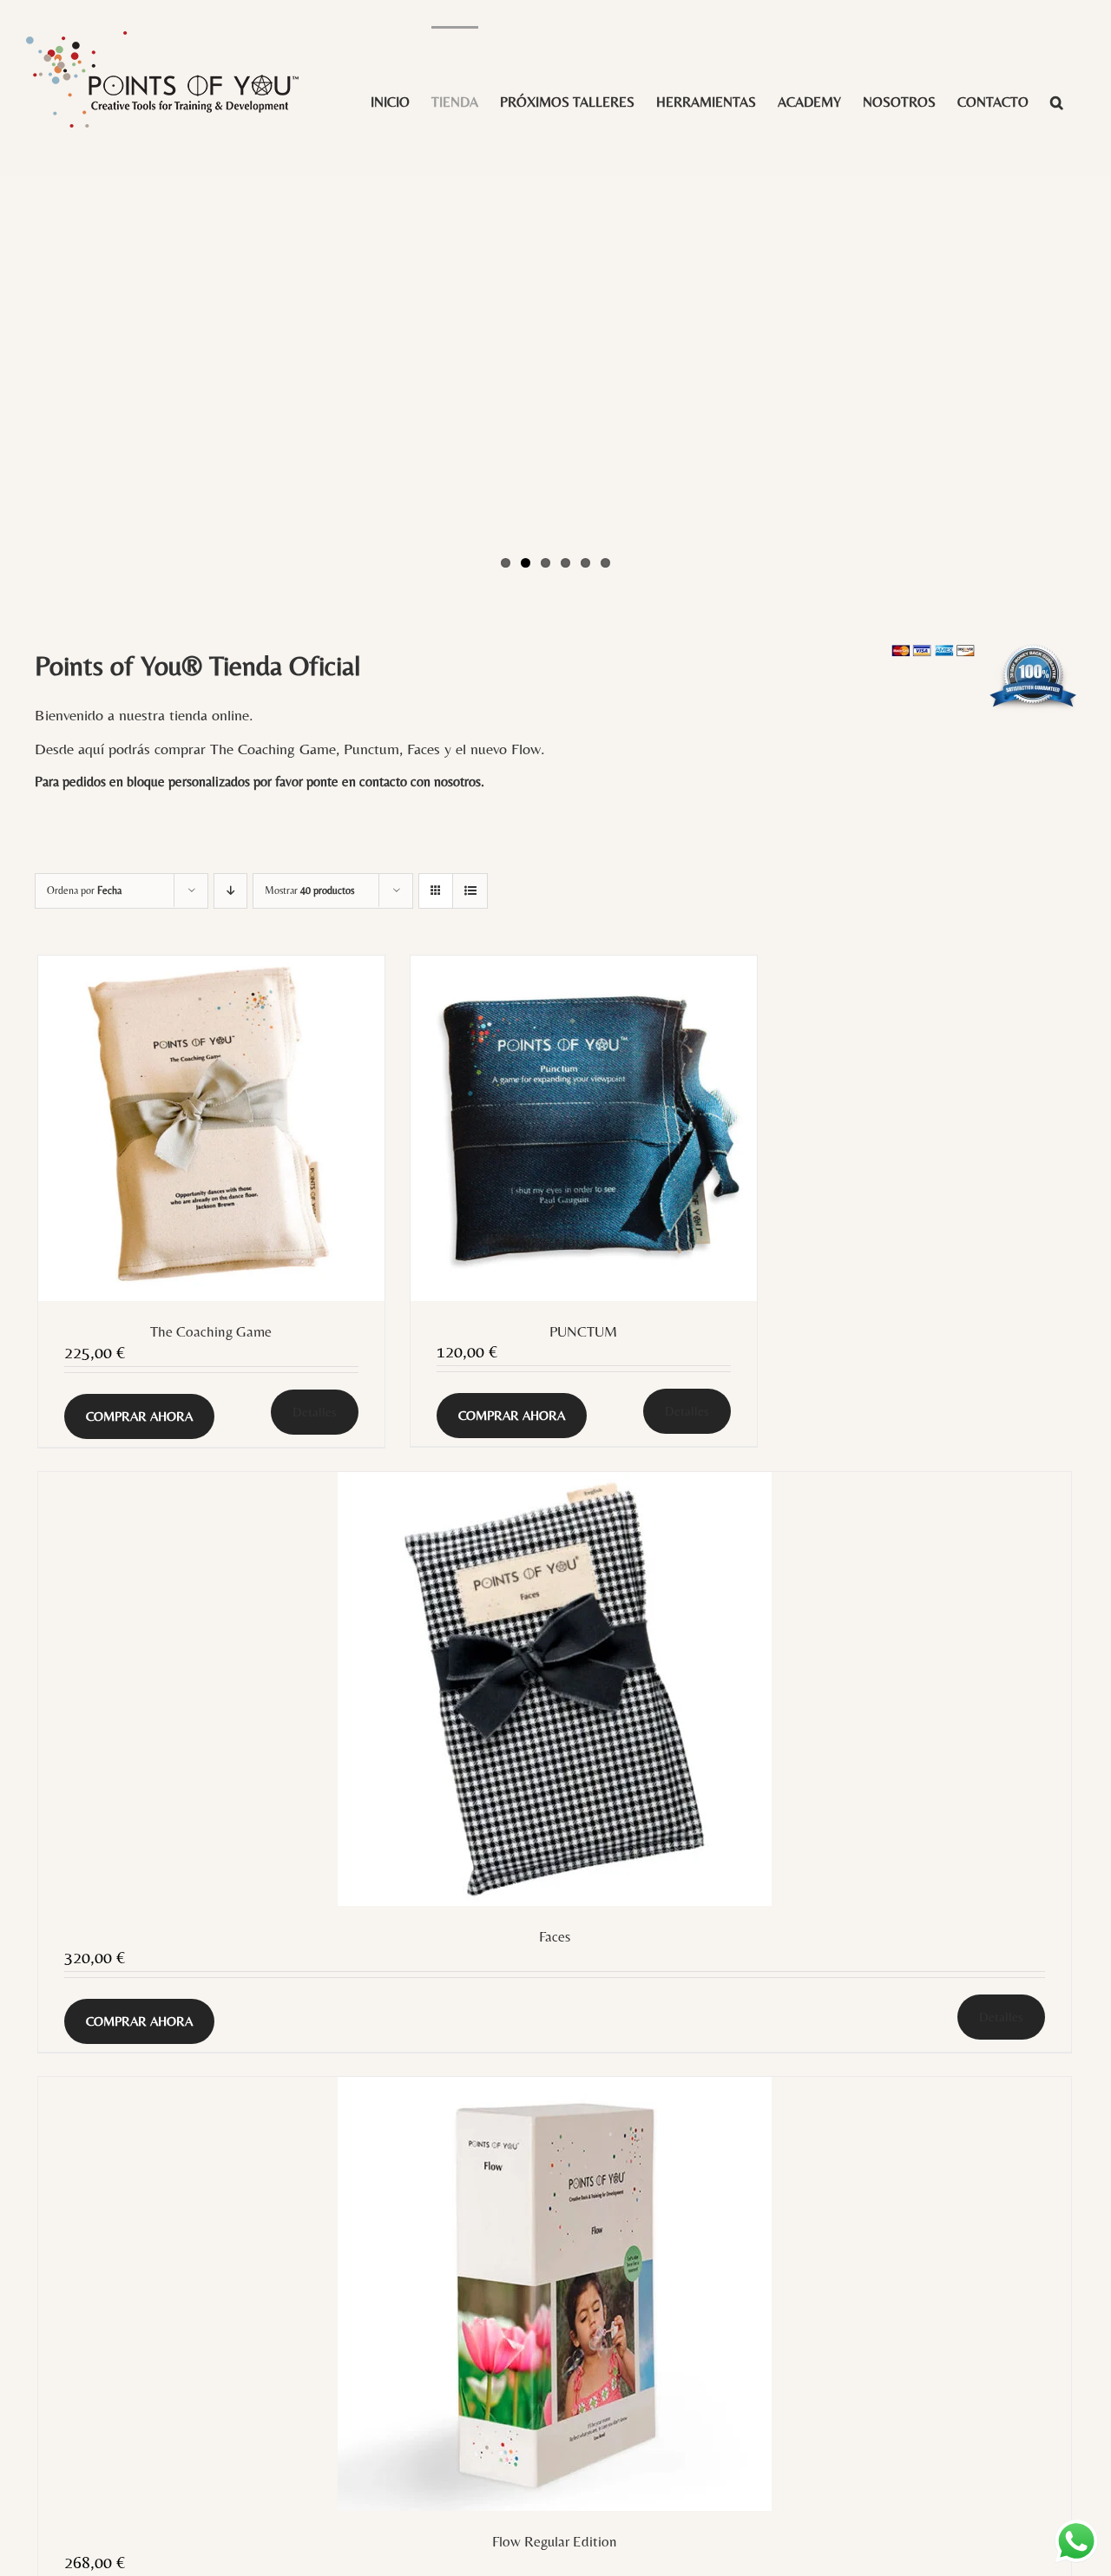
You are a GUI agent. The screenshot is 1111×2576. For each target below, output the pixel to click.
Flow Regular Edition (555, 2541)
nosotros (457, 782)
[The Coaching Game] (211, 1129)
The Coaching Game (211, 1331)
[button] (1057, 101)
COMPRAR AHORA (139, 1416)
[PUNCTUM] (584, 1128)
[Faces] (555, 1689)
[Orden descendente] (230, 891)
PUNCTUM (583, 1331)
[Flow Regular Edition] (555, 2294)
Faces (555, 1936)
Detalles (315, 1412)
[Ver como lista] (470, 891)
